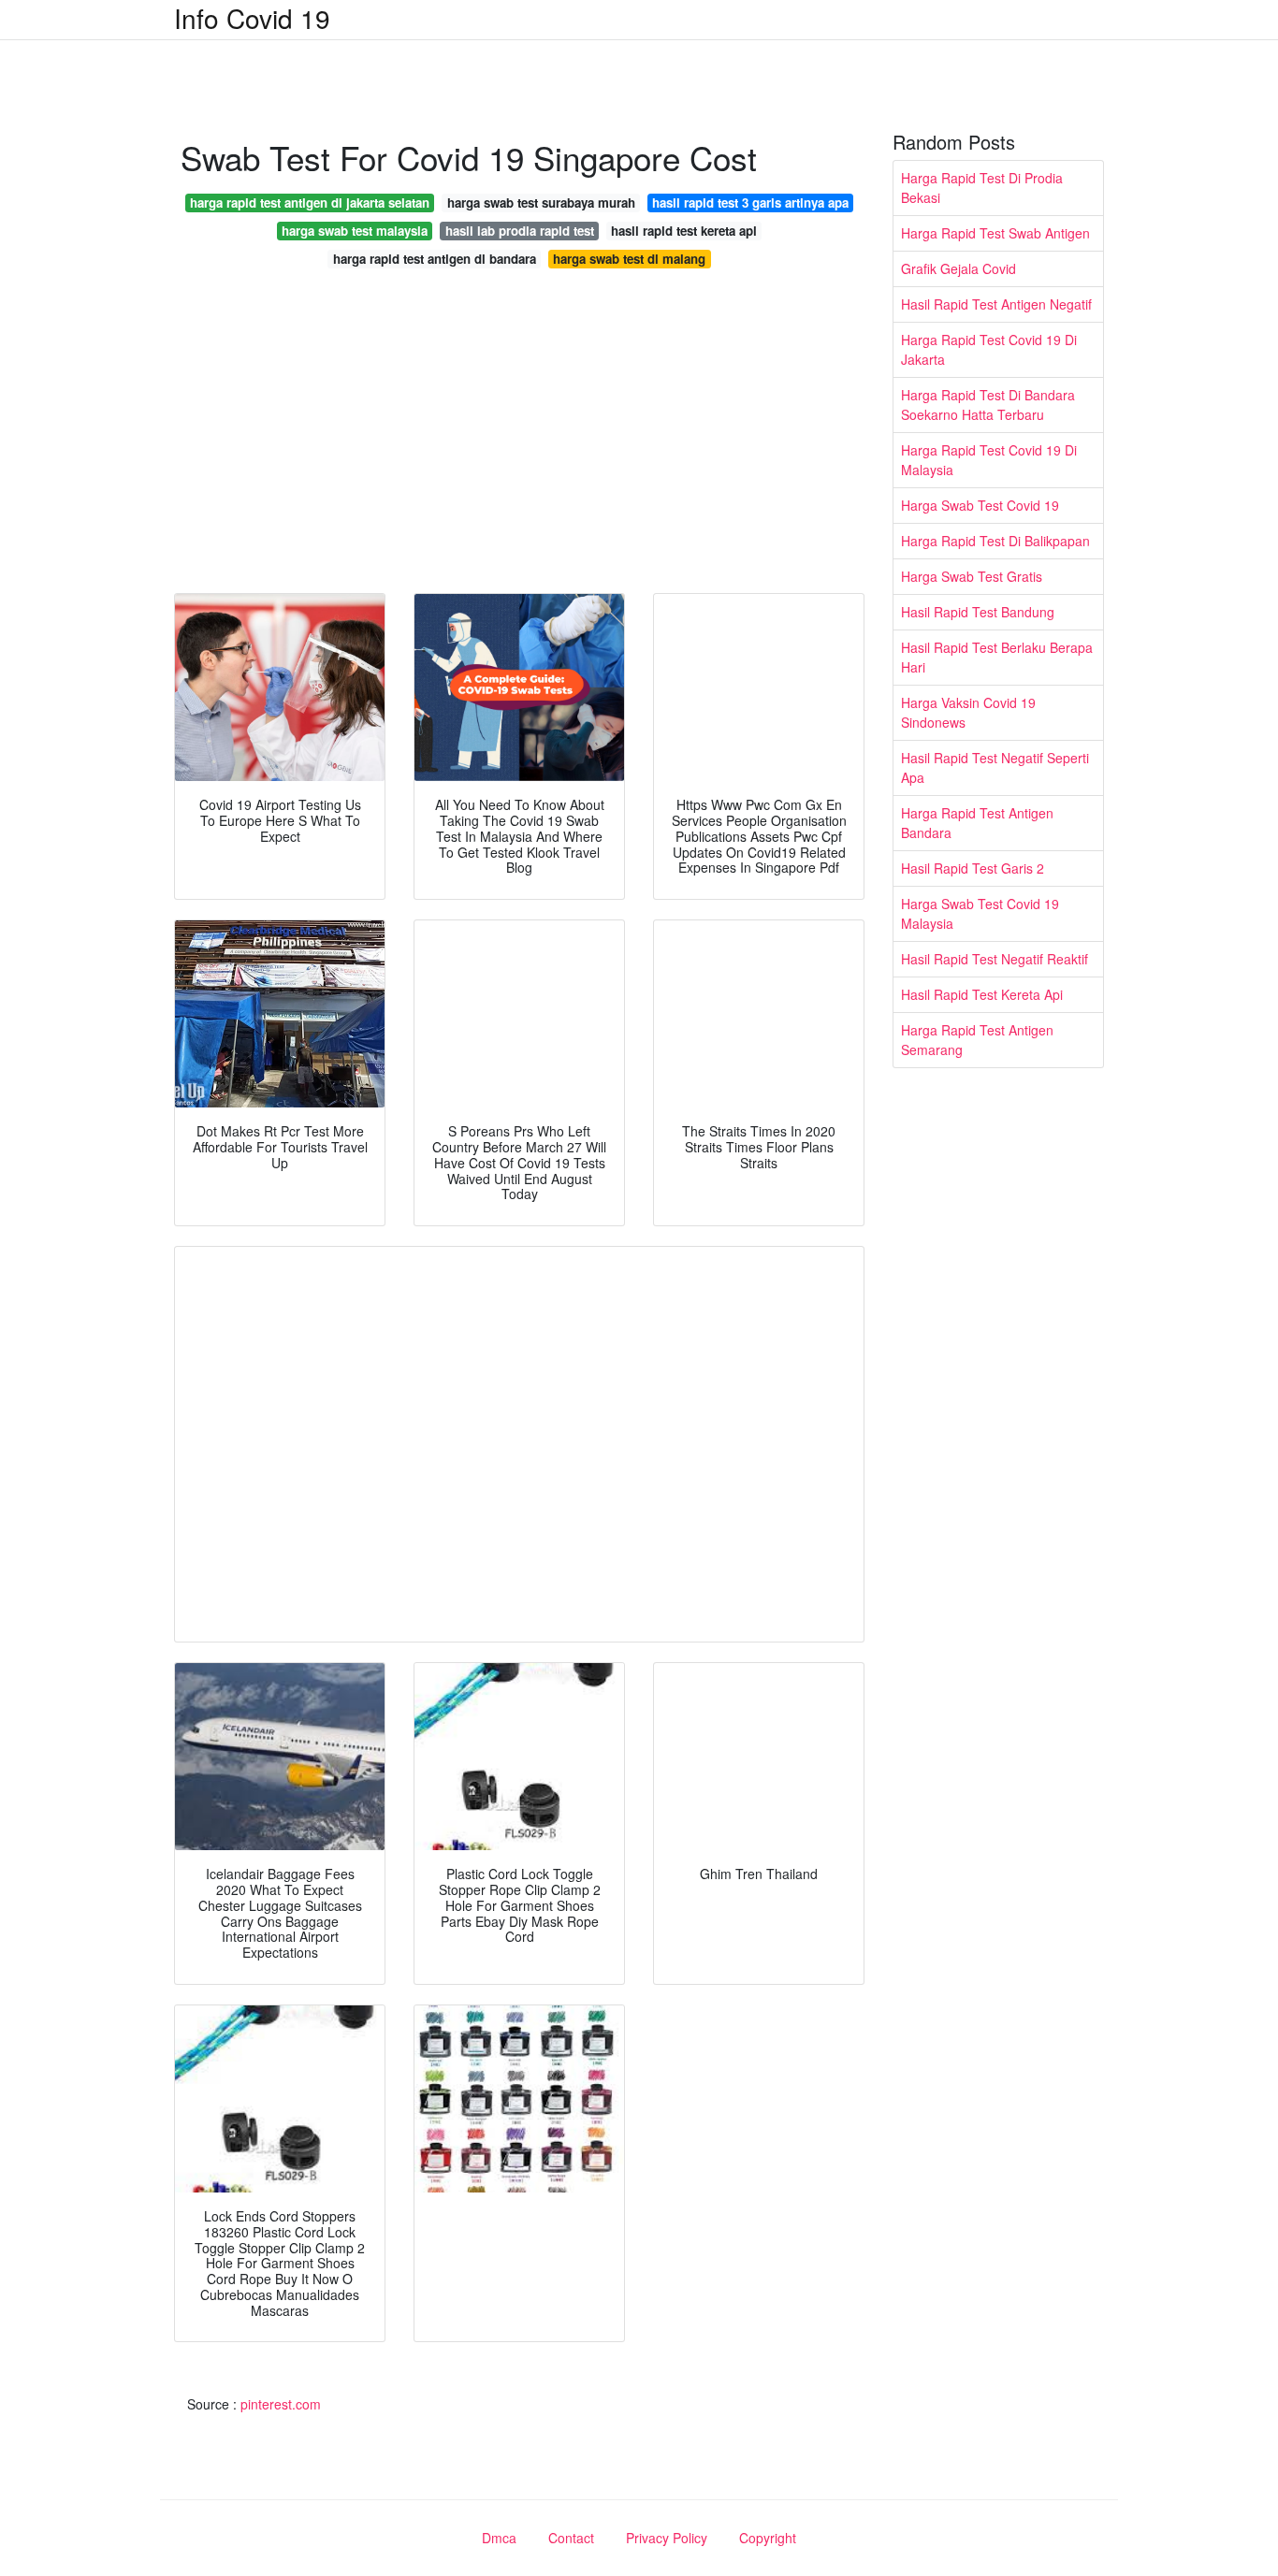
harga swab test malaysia (355, 231)
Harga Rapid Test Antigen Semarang (977, 1040)
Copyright (768, 2538)
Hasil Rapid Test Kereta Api (982, 994)
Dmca (499, 2538)
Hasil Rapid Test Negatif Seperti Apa (995, 767)
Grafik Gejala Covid (958, 268)
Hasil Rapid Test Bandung (978, 612)
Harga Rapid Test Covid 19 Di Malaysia (989, 460)
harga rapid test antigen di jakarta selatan (310, 203)
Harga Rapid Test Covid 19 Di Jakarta (989, 349)
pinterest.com (281, 2404)
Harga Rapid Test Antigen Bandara (977, 823)
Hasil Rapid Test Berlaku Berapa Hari (997, 657)
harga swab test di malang (629, 259)
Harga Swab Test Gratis (972, 576)
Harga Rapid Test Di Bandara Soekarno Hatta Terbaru (988, 405)
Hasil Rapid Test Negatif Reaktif (995, 959)
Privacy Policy (667, 2538)
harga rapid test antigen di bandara (435, 259)
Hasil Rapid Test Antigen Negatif (996, 304)
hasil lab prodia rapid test (520, 231)
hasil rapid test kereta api (684, 231)
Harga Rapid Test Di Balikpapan (995, 541)
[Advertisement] (519, 436)
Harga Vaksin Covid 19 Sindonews (968, 712)
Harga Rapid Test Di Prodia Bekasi (982, 188)
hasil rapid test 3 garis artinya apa (750, 203)
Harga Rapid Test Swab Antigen (995, 233)
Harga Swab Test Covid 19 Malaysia (980, 913)
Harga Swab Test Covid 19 (980, 505)
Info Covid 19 (252, 18)
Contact (571, 2538)
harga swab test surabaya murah (541, 203)
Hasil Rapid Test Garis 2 (973, 868)
